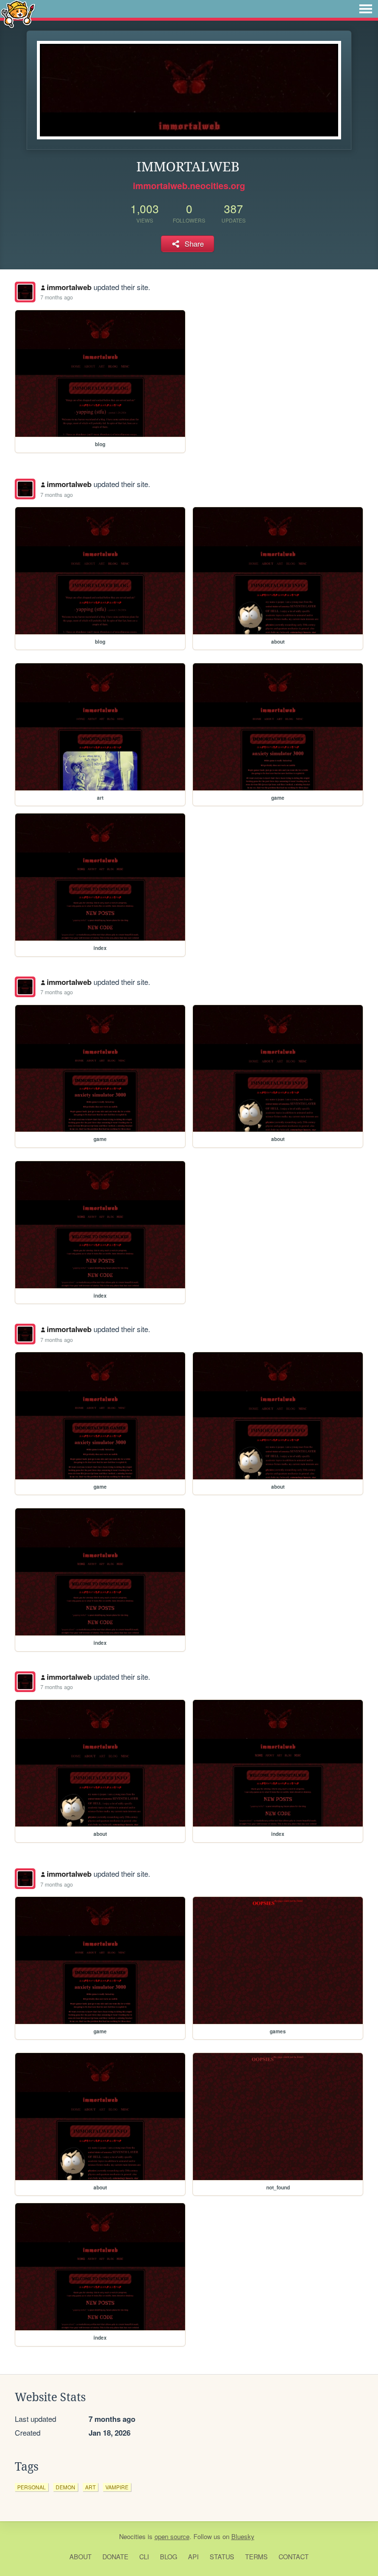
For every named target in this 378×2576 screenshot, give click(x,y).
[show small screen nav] (366, 9)
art (90, 2487)
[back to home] (18, 14)
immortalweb (69, 287)
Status (222, 2557)
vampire (117, 2487)
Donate (115, 2557)
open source (172, 2536)
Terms (256, 2557)
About (80, 2557)
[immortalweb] (25, 292)
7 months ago (57, 297)
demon (65, 2487)
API (193, 2557)
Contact (294, 2557)
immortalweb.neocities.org (189, 186)
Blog (169, 2557)
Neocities (132, 2536)
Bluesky (243, 2536)
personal (31, 2487)
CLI (144, 2557)
